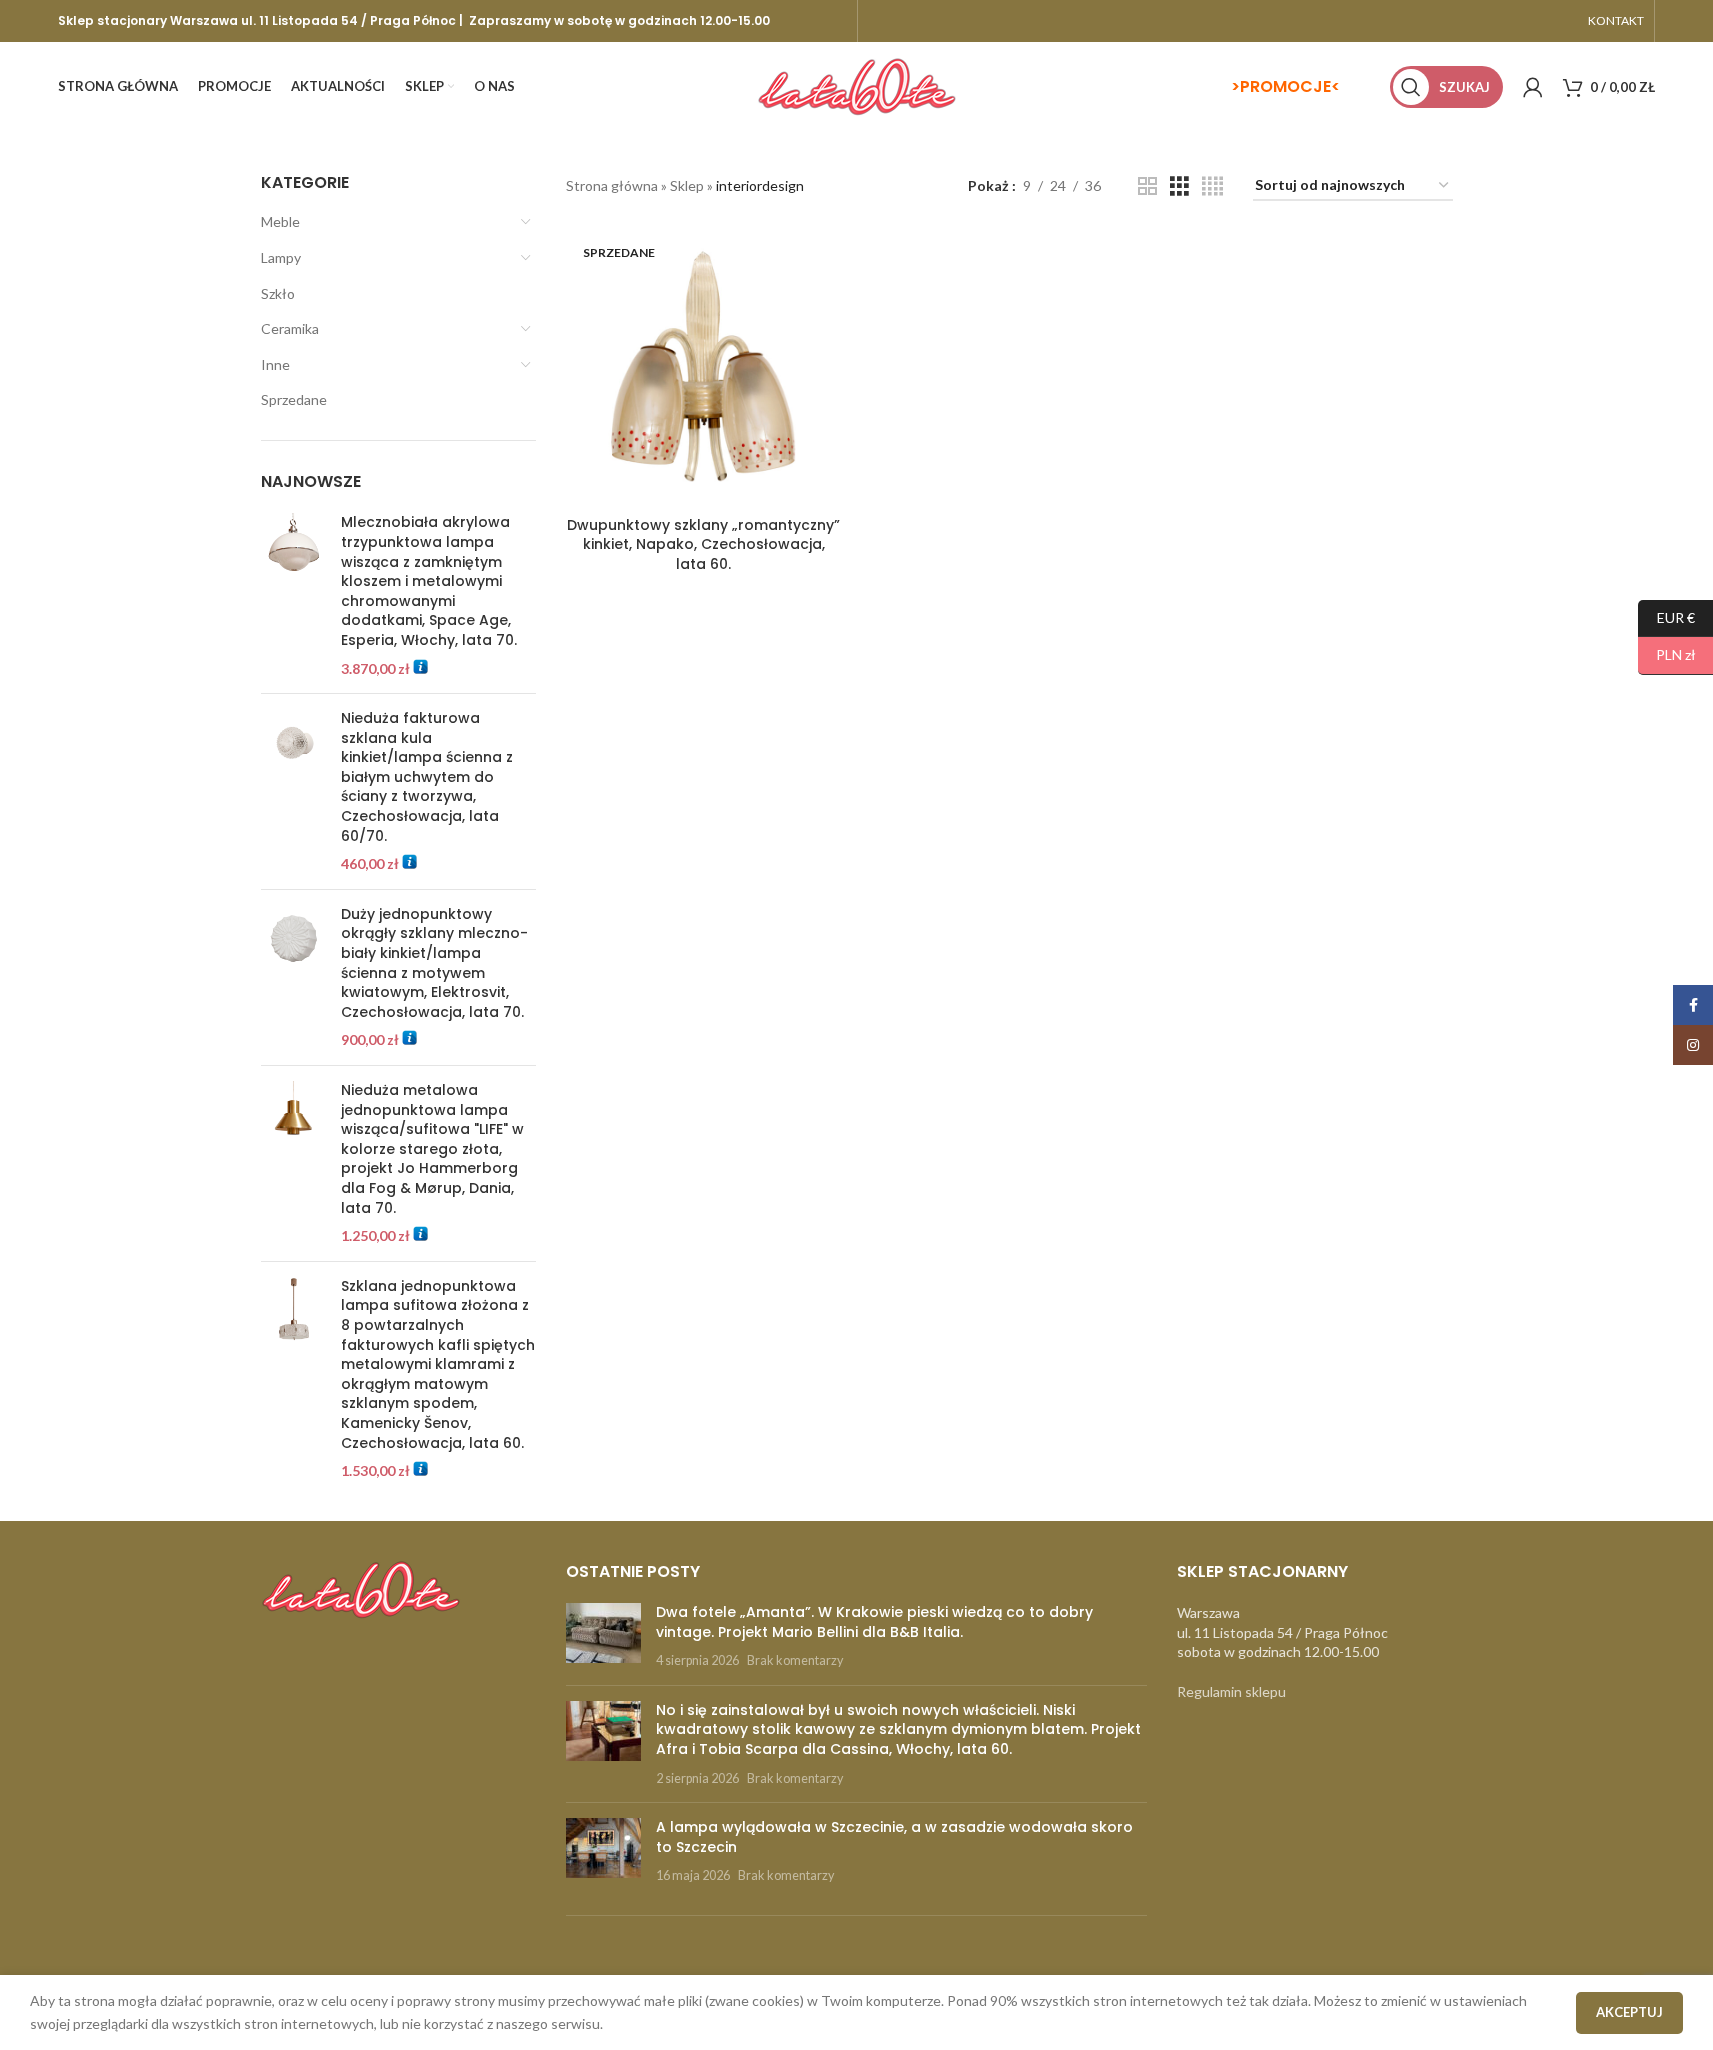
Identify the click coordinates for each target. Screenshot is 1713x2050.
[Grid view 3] (1179, 186)
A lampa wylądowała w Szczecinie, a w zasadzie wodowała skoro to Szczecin (894, 1837)
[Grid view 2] (1147, 186)
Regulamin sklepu (1231, 1691)
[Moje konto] (1533, 87)
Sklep (687, 185)
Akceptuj (1629, 2012)
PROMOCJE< (1290, 86)
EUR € (1666, 616)
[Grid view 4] (1212, 186)
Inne (275, 364)
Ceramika (290, 328)
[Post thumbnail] (603, 1636)
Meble (280, 221)
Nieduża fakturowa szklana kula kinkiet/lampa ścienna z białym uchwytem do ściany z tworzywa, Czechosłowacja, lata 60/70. (427, 777)
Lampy (281, 257)
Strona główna (612, 185)
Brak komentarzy (795, 1660)
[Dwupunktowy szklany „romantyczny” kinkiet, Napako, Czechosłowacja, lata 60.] (704, 369)
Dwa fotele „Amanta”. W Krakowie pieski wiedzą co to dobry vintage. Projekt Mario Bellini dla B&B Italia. (874, 1622)
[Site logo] (857, 85)
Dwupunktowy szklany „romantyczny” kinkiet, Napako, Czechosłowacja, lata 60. (703, 544)
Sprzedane (294, 399)
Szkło (278, 293)
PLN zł (1667, 654)
